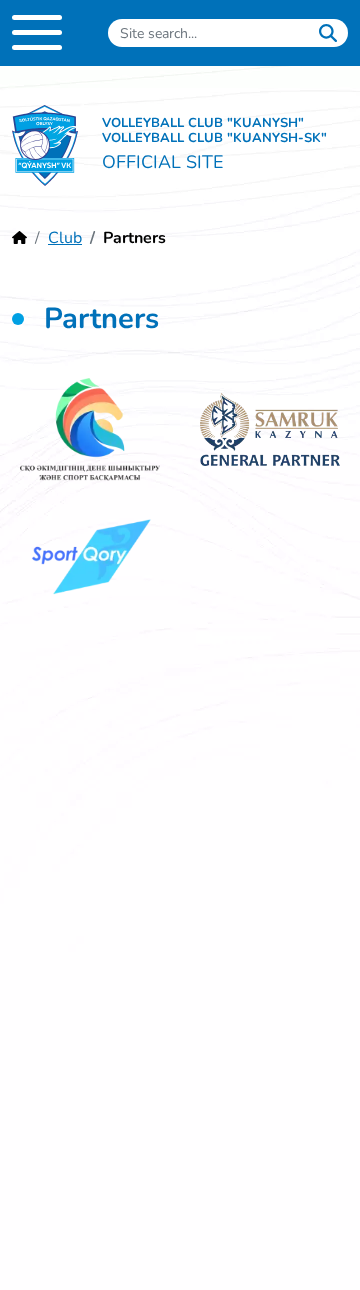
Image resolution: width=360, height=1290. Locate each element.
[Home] (19, 238)
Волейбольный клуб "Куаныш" (45, 146)
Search (328, 33)
